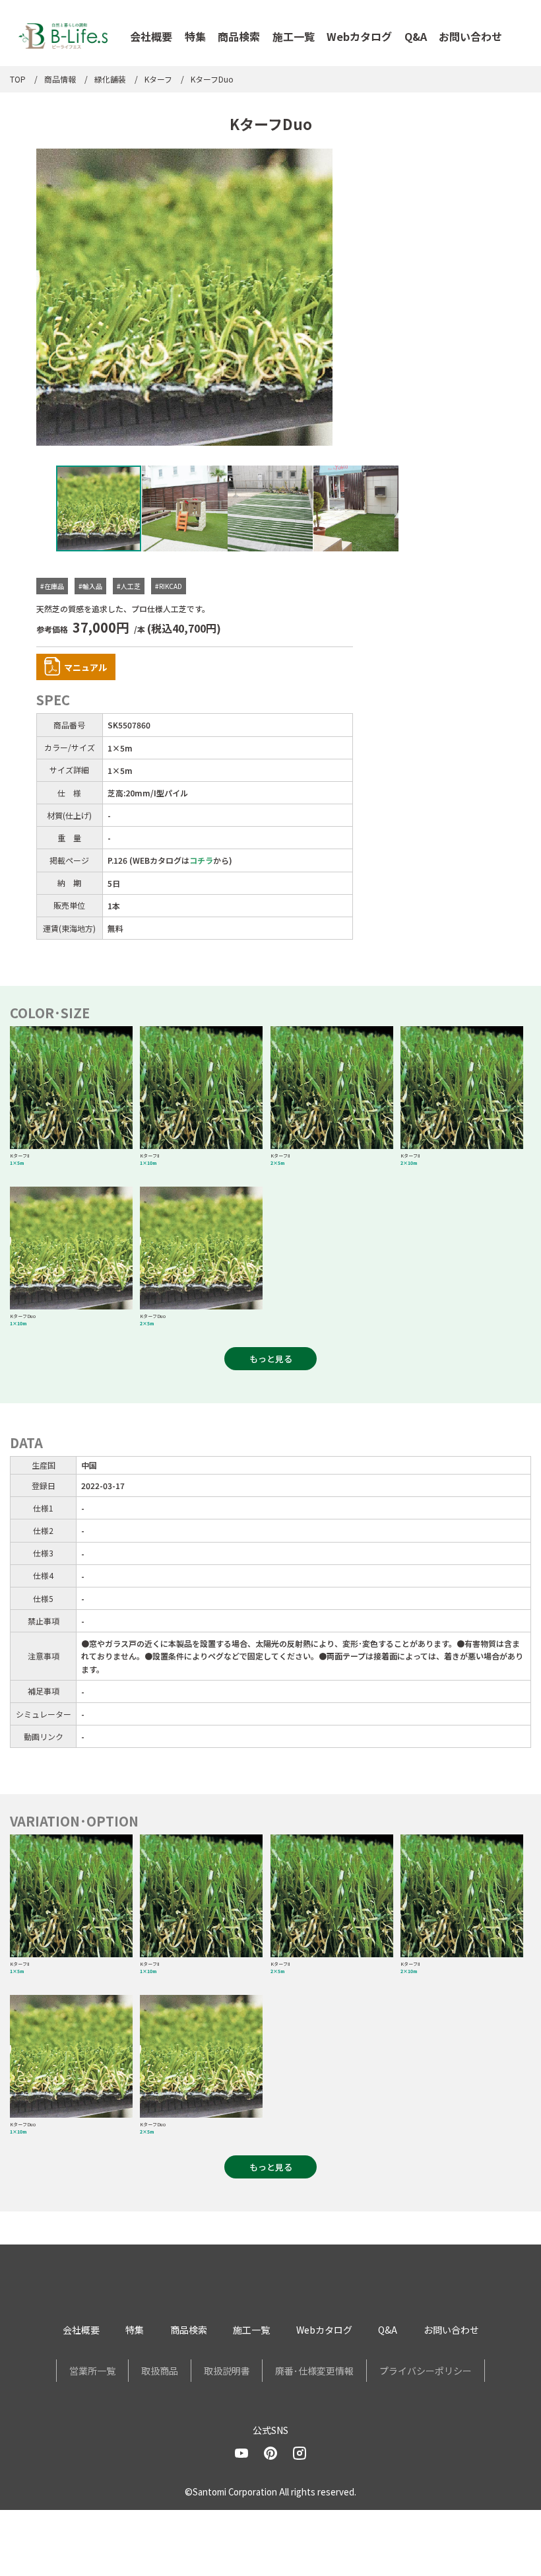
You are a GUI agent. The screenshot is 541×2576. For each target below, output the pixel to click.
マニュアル (85, 667)
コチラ (201, 860)
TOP (18, 79)
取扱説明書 (227, 2371)
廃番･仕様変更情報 (314, 2371)
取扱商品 (160, 2371)
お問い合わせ (470, 36)
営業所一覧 (92, 2371)
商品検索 (239, 36)
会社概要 (151, 36)
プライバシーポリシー (426, 2371)
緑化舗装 (110, 79)
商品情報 (60, 79)
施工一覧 (294, 36)
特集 (195, 36)
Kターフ (158, 79)
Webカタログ (359, 36)
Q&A (416, 36)
